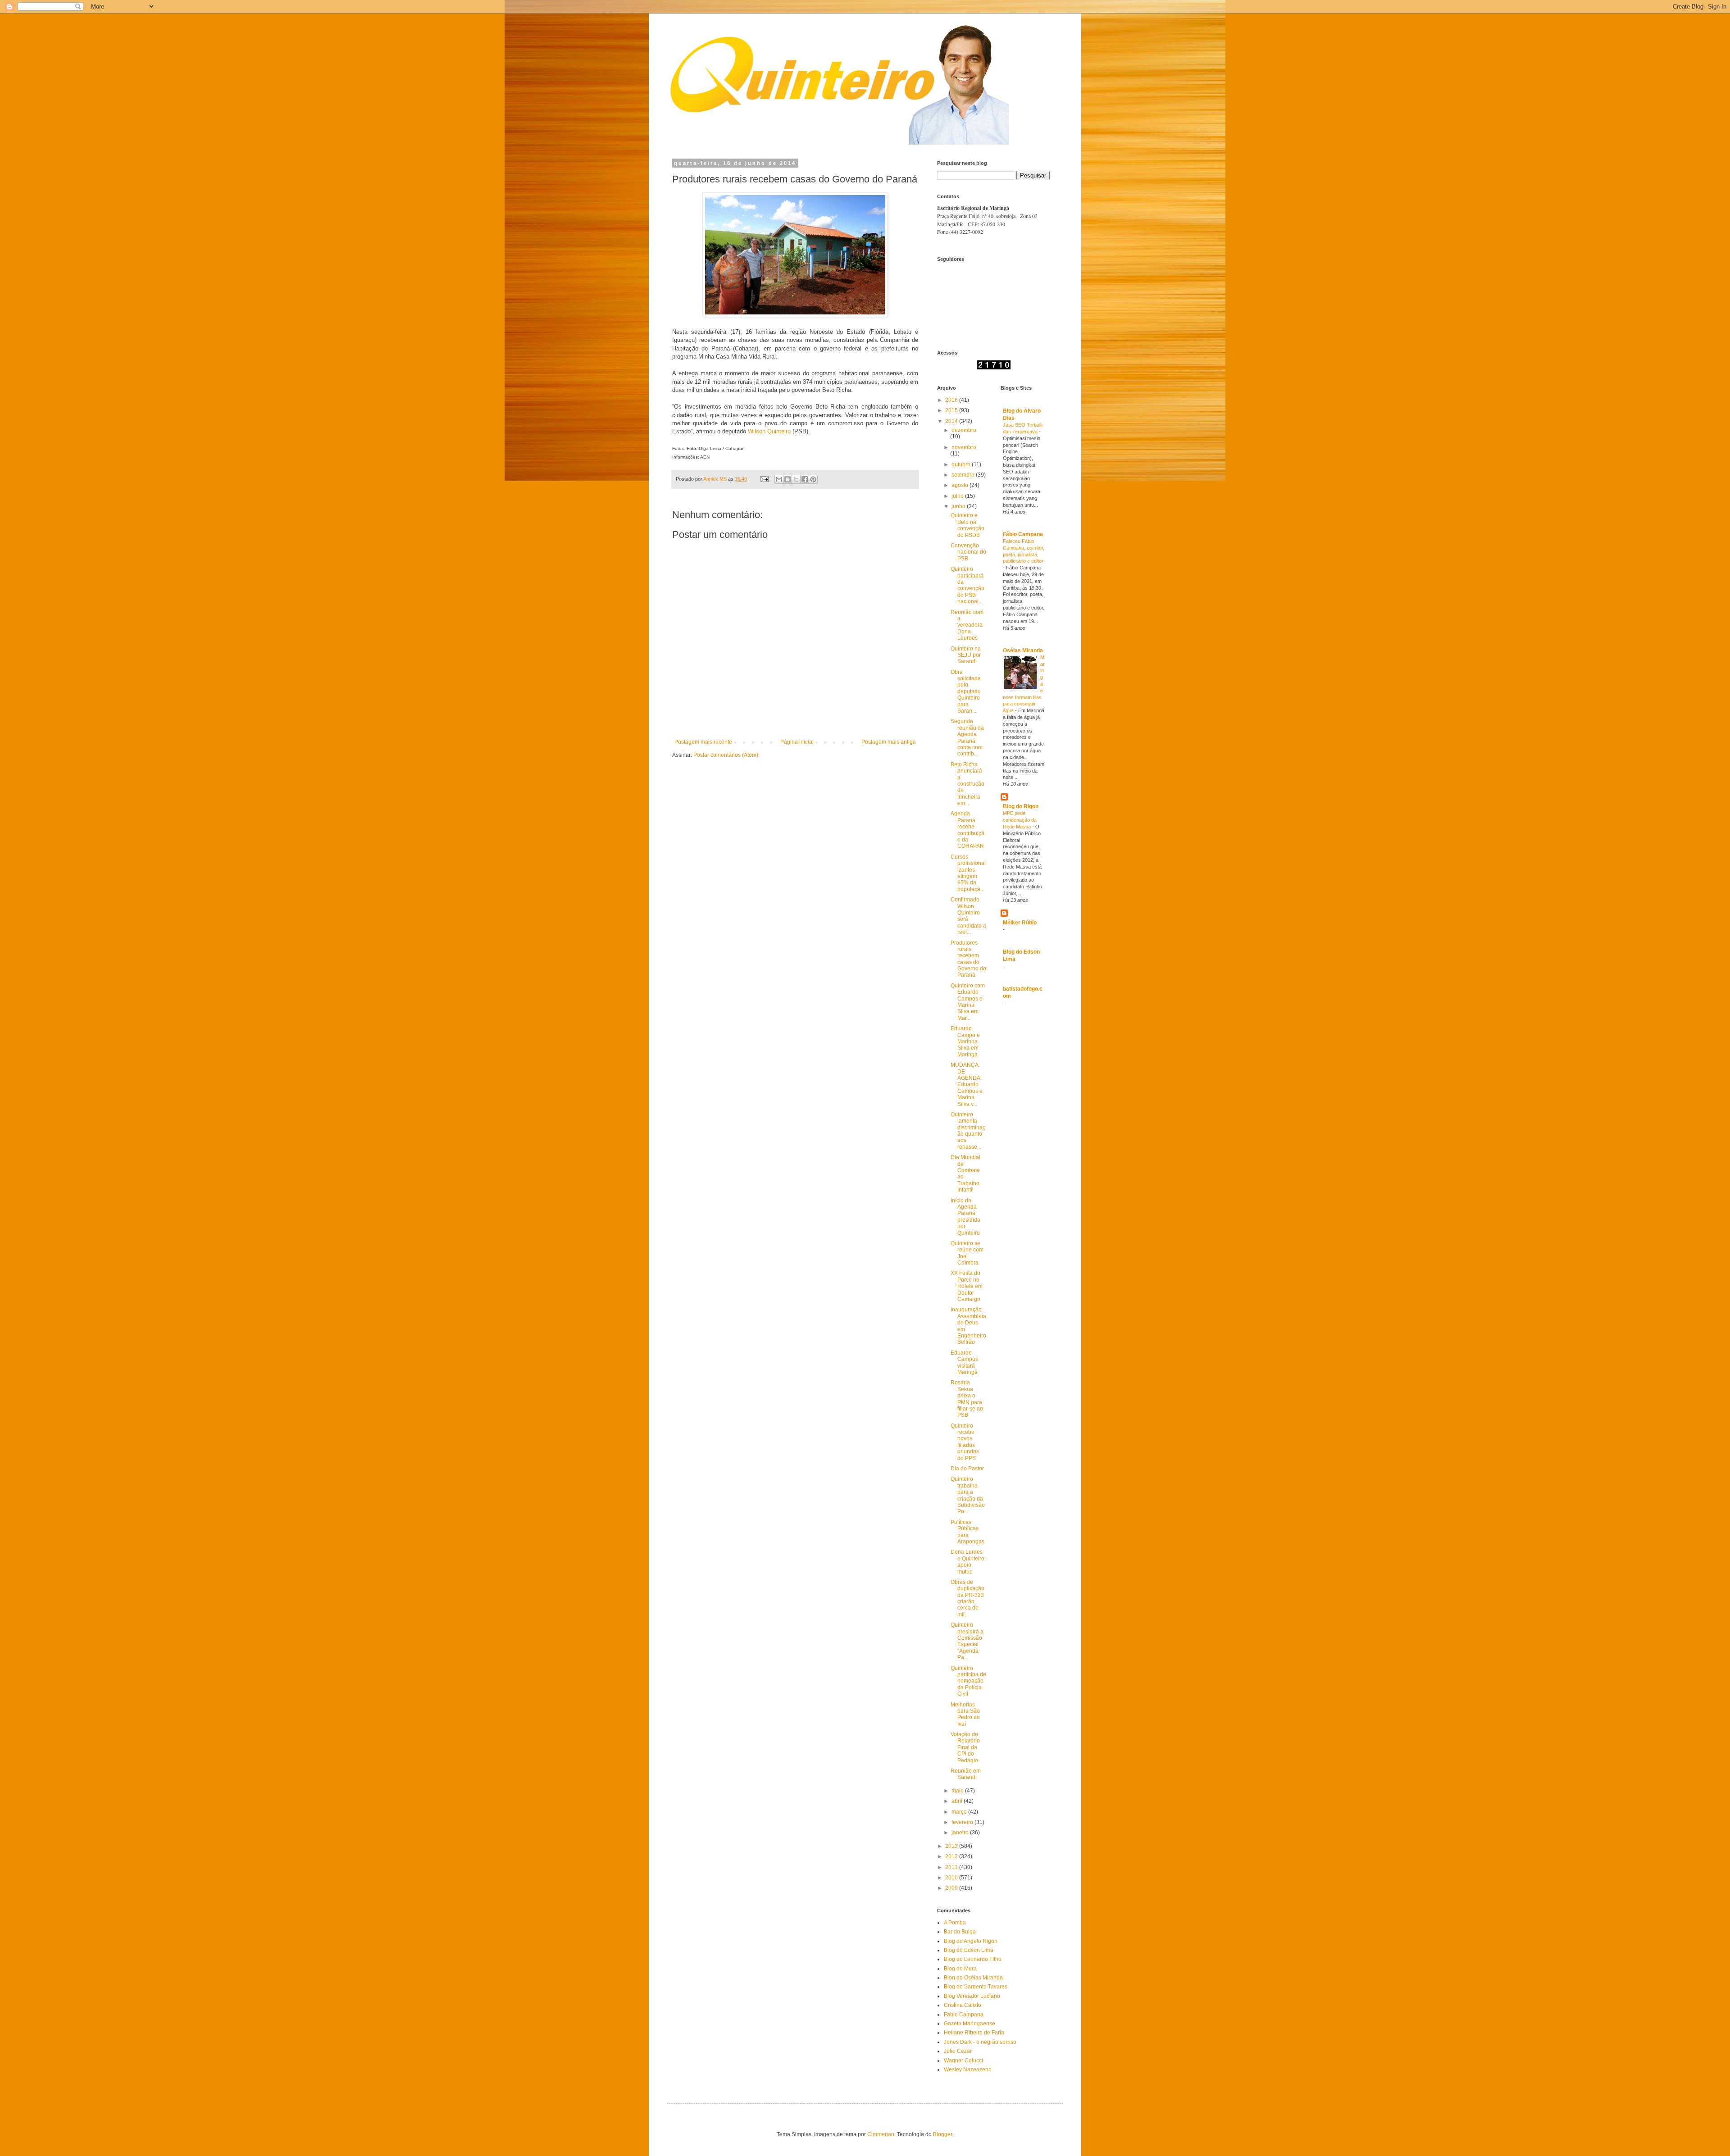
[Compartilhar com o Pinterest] (813, 479)
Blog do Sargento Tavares (976, 1987)
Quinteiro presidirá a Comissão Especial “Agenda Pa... (967, 1641)
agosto (961, 485)
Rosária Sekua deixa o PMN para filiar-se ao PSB (967, 1399)
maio (958, 1791)
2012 (952, 1856)
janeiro (961, 1833)
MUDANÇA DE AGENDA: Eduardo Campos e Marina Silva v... (967, 1084)
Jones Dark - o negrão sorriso (980, 2042)
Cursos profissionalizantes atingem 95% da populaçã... (968, 873)
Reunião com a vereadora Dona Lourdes (967, 625)
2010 (952, 1878)
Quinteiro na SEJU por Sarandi (966, 655)
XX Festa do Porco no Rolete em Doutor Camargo (967, 1286)
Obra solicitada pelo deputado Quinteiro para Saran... (966, 691)
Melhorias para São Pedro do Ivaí (965, 1714)
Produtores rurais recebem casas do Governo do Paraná (968, 959)
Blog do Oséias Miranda (973, 1978)
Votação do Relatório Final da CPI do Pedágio (965, 1747)
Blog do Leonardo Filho (973, 1959)
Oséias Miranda (1023, 650)
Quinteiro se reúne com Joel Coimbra (967, 1253)
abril (958, 1801)
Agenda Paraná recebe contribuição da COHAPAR (967, 830)
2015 (952, 410)
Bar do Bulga (960, 1932)
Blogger (942, 2134)
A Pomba (955, 1923)
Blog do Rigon (1021, 806)
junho (959, 506)
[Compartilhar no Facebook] (805, 479)
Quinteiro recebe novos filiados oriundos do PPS (965, 1442)
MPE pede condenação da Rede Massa (1020, 820)
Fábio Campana (1023, 534)
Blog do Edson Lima (969, 1950)
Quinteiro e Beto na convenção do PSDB (967, 525)
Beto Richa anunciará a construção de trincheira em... (967, 784)
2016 (952, 400)
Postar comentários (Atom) (726, 755)
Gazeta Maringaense (970, 2024)
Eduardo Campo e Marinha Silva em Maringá (965, 1042)
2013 (952, 1846)
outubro (962, 464)
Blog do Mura (960, 1969)
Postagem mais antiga (889, 742)
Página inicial (797, 742)
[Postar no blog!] (788, 479)
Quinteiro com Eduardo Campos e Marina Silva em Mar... (968, 1002)
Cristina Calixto (963, 2005)
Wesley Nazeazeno (968, 2070)
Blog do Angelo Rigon (971, 1941)
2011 (952, 1867)
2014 (952, 421)
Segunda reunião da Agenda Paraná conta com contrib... (967, 737)
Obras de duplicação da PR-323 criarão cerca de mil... (967, 1598)
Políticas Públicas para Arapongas (967, 1532)
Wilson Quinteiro (769, 431)
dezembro (964, 430)
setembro (964, 475)
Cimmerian (881, 2134)
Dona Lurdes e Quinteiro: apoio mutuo (968, 1562)
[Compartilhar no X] (796, 479)
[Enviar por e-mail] (779, 479)
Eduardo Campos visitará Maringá (964, 1362)
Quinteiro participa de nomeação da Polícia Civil (968, 1681)
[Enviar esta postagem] (764, 479)
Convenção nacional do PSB (968, 552)
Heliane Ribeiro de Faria (974, 2033)
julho (958, 496)
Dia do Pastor (967, 1469)
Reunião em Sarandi (966, 1774)
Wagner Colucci (963, 2060)
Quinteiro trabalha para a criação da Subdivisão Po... (968, 1495)
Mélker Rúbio (1020, 923)
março (960, 1812)
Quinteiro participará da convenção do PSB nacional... (967, 585)
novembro (964, 447)
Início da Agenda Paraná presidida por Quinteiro (965, 1217)
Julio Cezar (958, 2051)
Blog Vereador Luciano (972, 1996)
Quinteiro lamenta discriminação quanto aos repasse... (968, 1131)
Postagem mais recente (703, 742)
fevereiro (963, 1822)
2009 (952, 1888)
